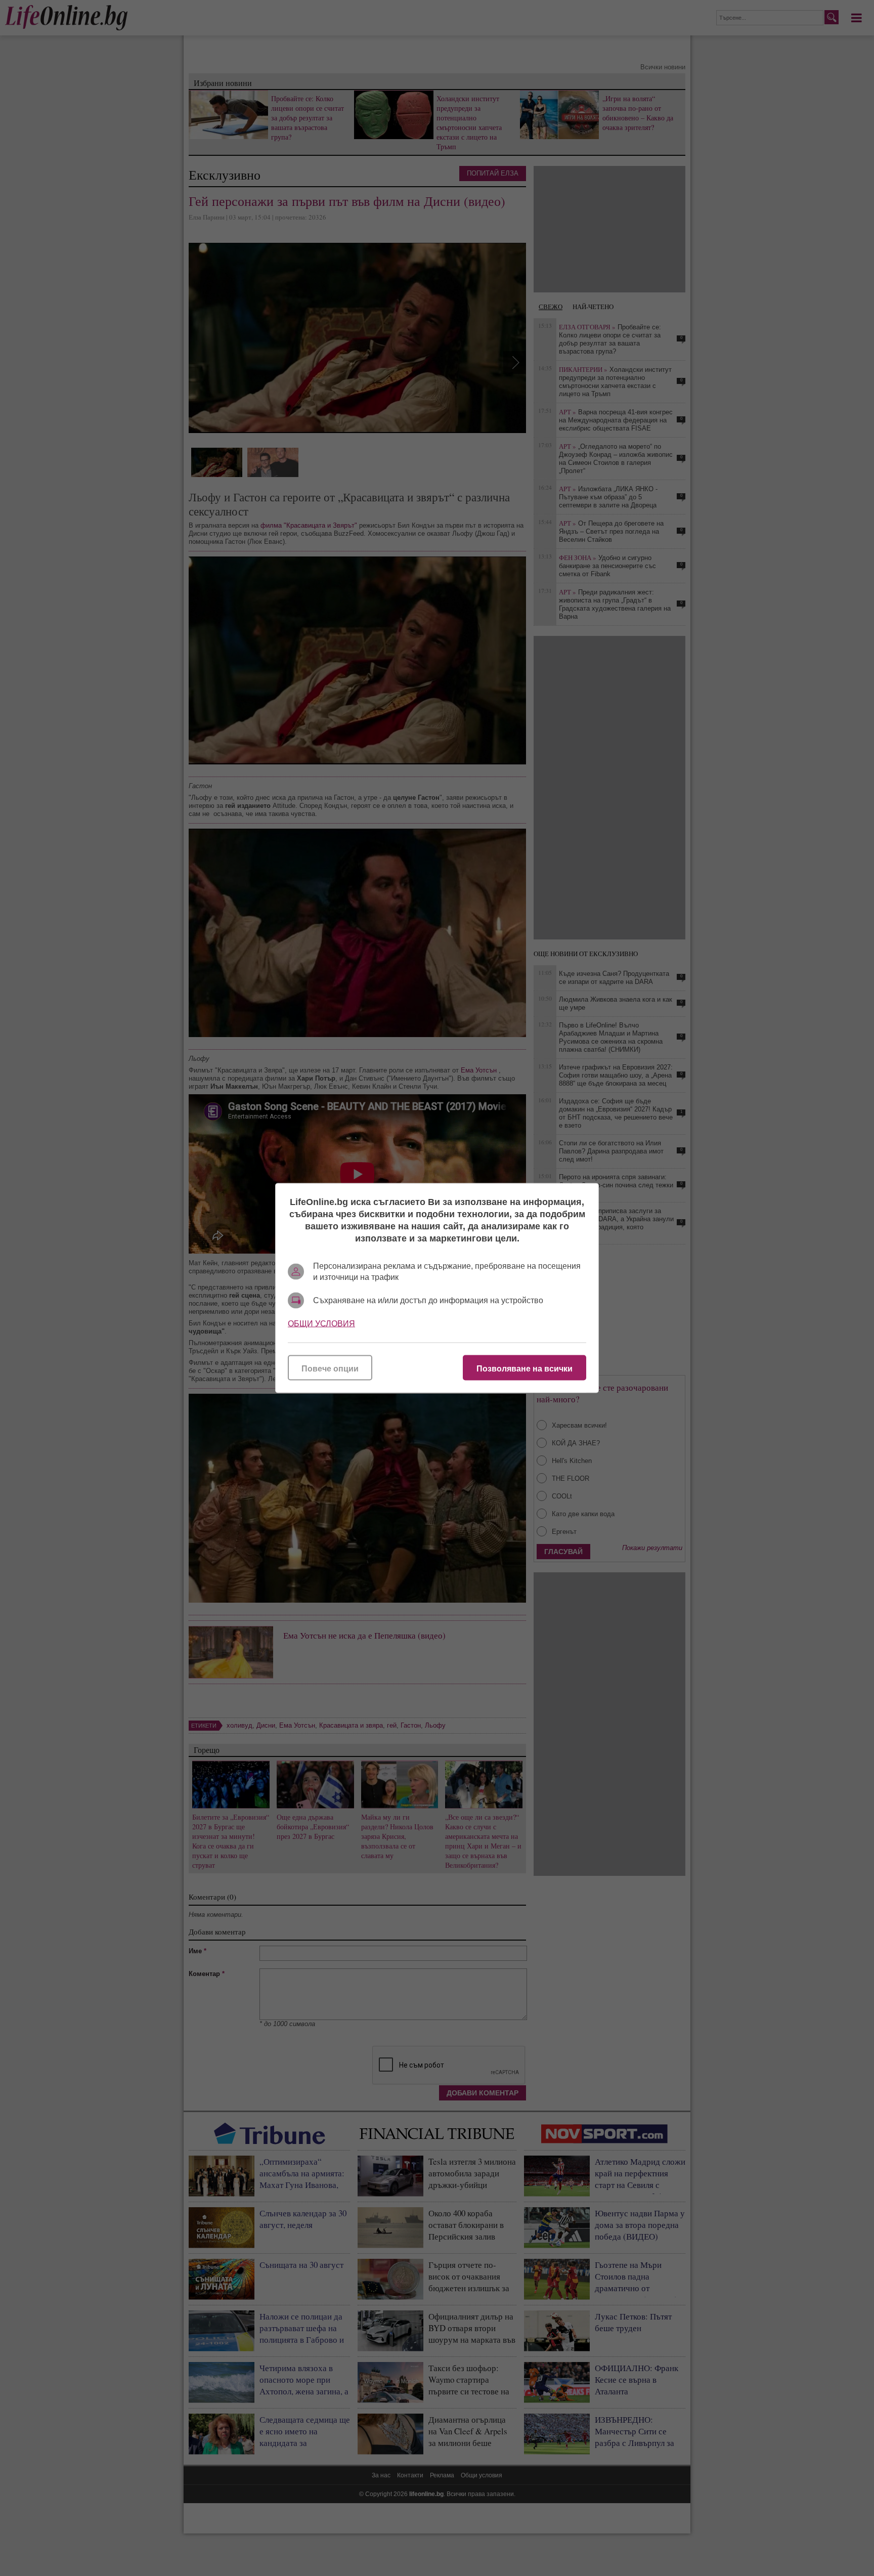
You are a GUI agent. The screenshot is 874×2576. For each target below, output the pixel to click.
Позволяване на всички (525, 1369)
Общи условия (321, 1324)
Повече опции (330, 1369)
